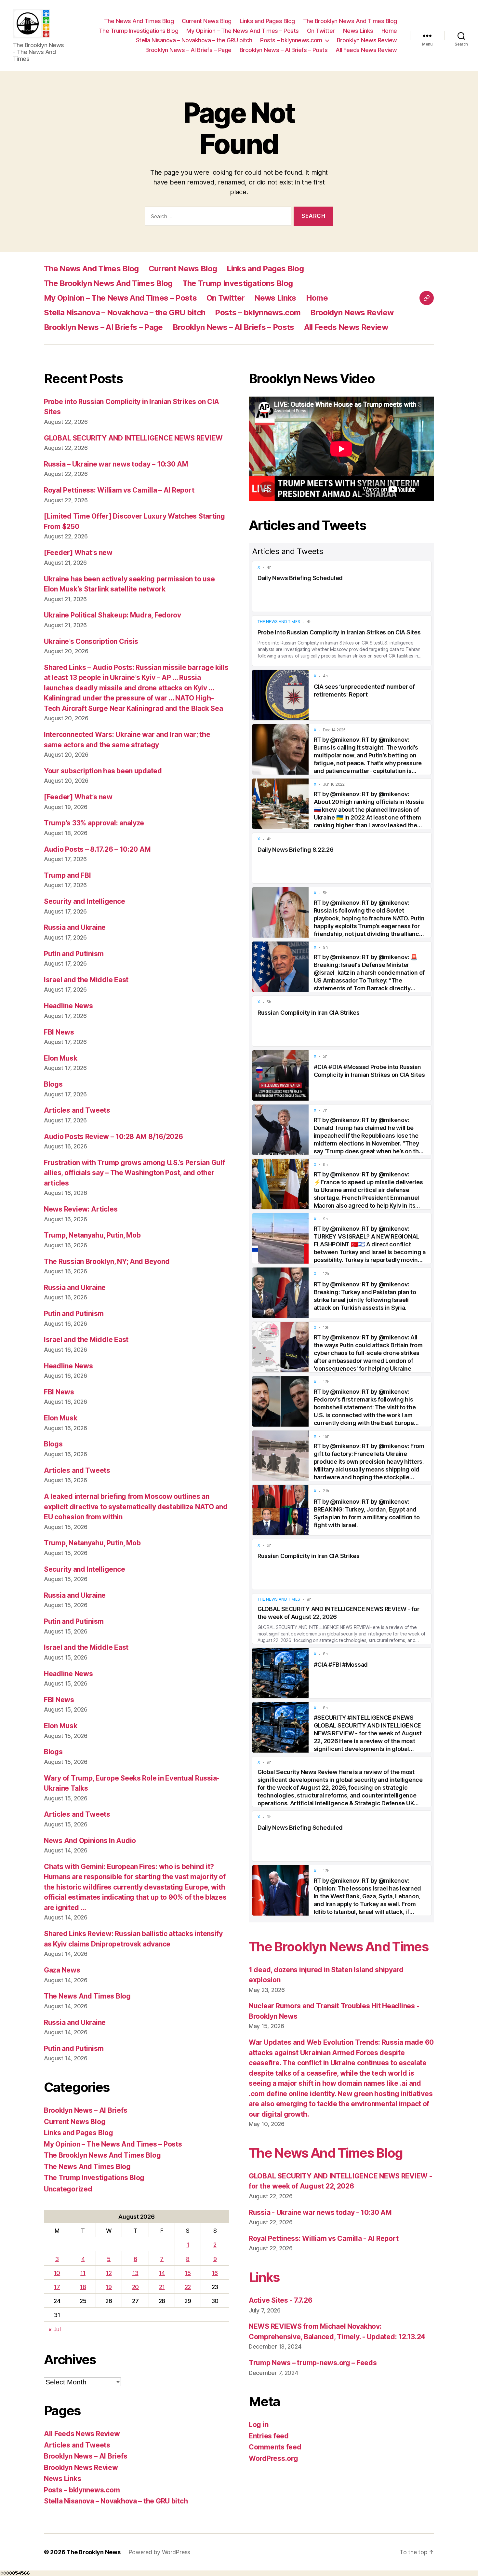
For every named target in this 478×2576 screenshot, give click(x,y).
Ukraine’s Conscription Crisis (91, 641)
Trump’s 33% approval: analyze (94, 823)
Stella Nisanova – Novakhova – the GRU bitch (194, 40)
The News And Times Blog (139, 21)
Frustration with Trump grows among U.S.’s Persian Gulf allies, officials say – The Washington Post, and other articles (134, 1173)
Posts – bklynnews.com (291, 40)
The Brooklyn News (93, 2552)
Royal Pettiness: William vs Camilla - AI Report (324, 2238)
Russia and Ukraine (75, 927)
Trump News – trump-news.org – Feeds (313, 2363)
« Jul (55, 2329)
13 (135, 2273)
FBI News (59, 1032)
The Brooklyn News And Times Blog (350, 21)
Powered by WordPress (159, 2552)
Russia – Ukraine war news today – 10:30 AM (116, 464)
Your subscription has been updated (103, 771)
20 (135, 2287)
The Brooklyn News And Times (339, 1947)
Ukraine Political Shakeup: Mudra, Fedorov (113, 615)
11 (83, 2273)
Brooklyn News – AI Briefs (86, 2110)
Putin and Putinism (74, 954)
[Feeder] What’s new (78, 553)
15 (188, 2273)
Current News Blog (207, 21)
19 (109, 2287)
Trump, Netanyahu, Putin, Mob (92, 1235)
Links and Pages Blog (267, 21)
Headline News (68, 1006)
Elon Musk (61, 1058)
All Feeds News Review (366, 50)
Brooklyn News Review (367, 40)
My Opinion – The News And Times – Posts (243, 31)
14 (162, 2273)
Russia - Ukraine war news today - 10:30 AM (320, 2212)
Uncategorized (68, 2189)
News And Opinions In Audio (90, 1841)
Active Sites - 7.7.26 (280, 2300)
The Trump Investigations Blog (139, 31)
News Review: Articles (81, 1209)
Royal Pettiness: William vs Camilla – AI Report (119, 490)
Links (264, 2277)
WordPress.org (273, 2458)
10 (57, 2273)
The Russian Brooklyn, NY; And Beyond (107, 1261)
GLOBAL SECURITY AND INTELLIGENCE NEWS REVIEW (133, 438)
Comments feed (275, 2447)
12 (109, 2273)
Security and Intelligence (84, 901)
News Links (358, 31)
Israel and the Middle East (86, 980)
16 (215, 2273)
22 (188, 2287)
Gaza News (62, 1970)
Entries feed (269, 2436)
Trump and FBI (67, 875)
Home (389, 31)
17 (57, 2287)
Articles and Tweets (77, 1110)
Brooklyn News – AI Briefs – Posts (284, 50)
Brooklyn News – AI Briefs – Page (188, 50)
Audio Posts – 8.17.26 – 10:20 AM (97, 849)
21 (162, 2287)
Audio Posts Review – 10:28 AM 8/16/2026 (113, 1137)
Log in (259, 2425)
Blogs (53, 1084)
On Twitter (321, 31)
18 (83, 2287)
